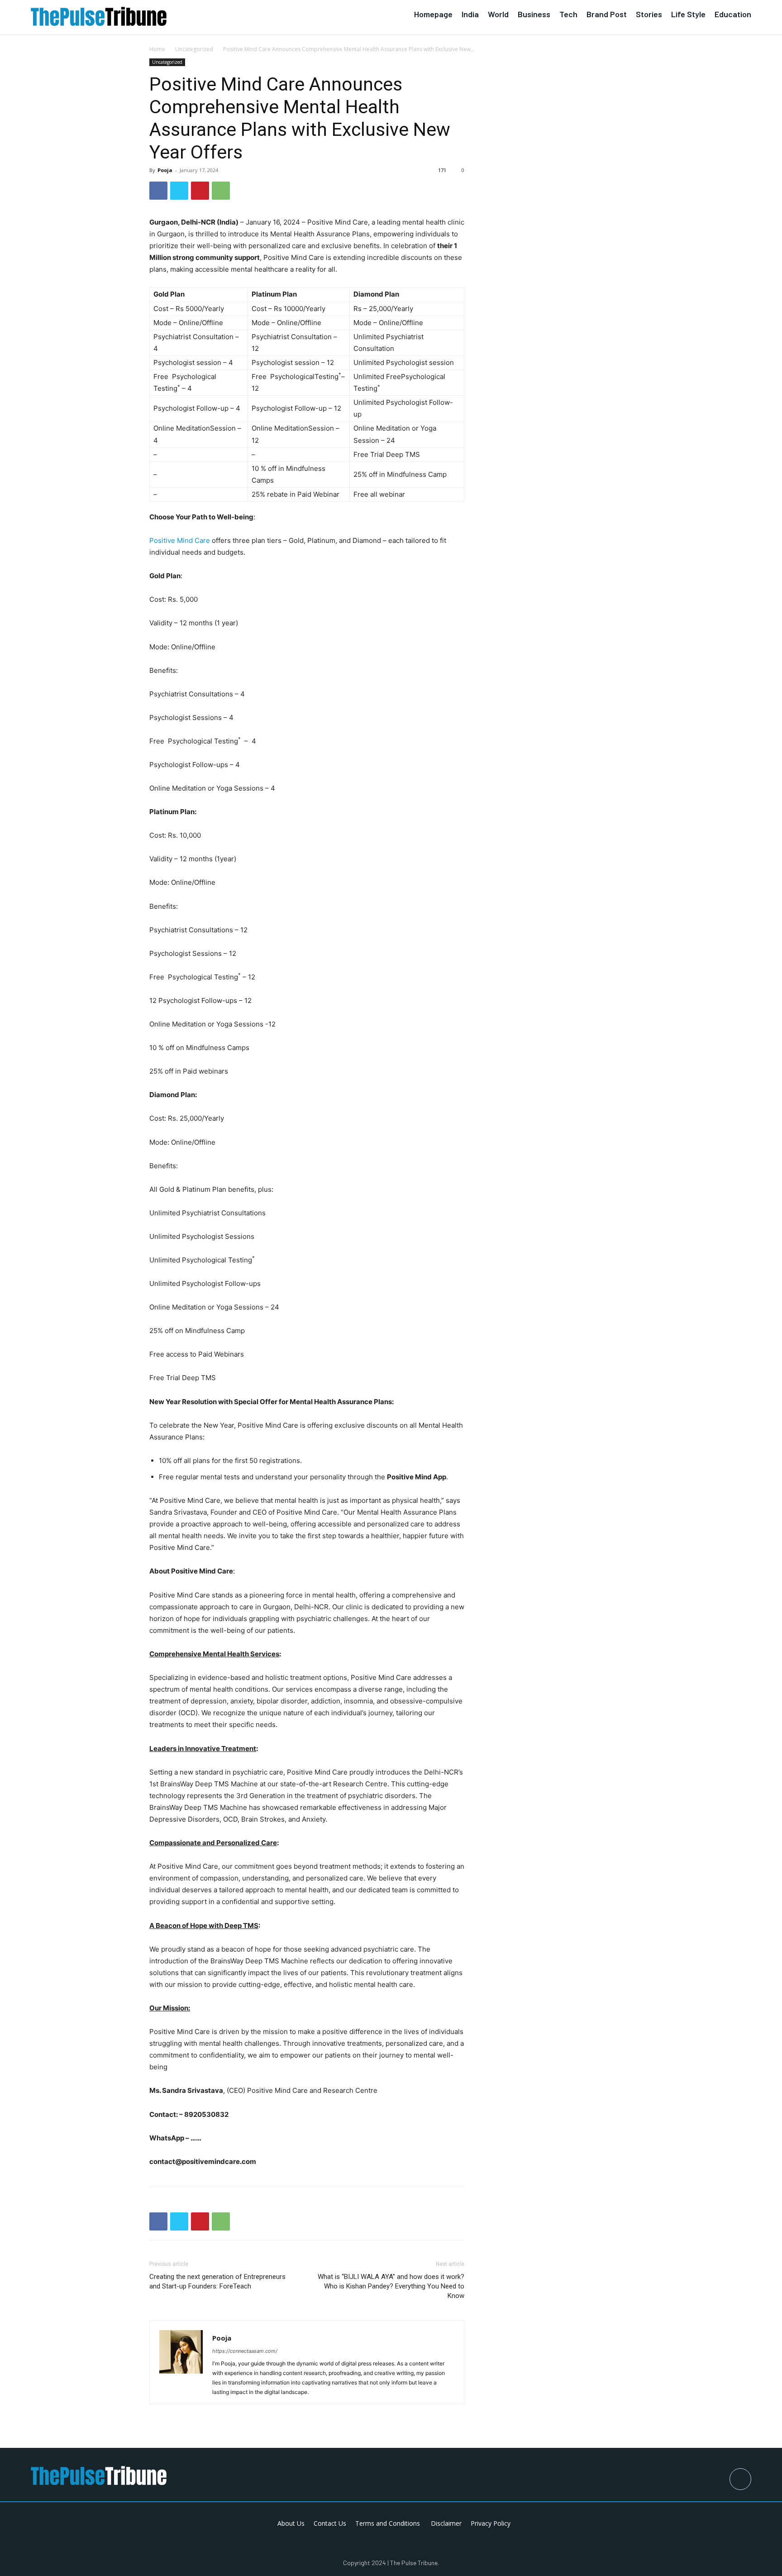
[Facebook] (158, 191)
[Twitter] (179, 191)
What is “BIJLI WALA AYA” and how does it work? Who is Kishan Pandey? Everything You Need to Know (391, 2286)
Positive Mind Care (180, 540)
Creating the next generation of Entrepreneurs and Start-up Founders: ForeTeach (217, 2281)
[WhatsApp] (221, 191)
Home (157, 49)
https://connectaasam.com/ (245, 2351)
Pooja (165, 170)
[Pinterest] (200, 191)
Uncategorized (194, 49)
